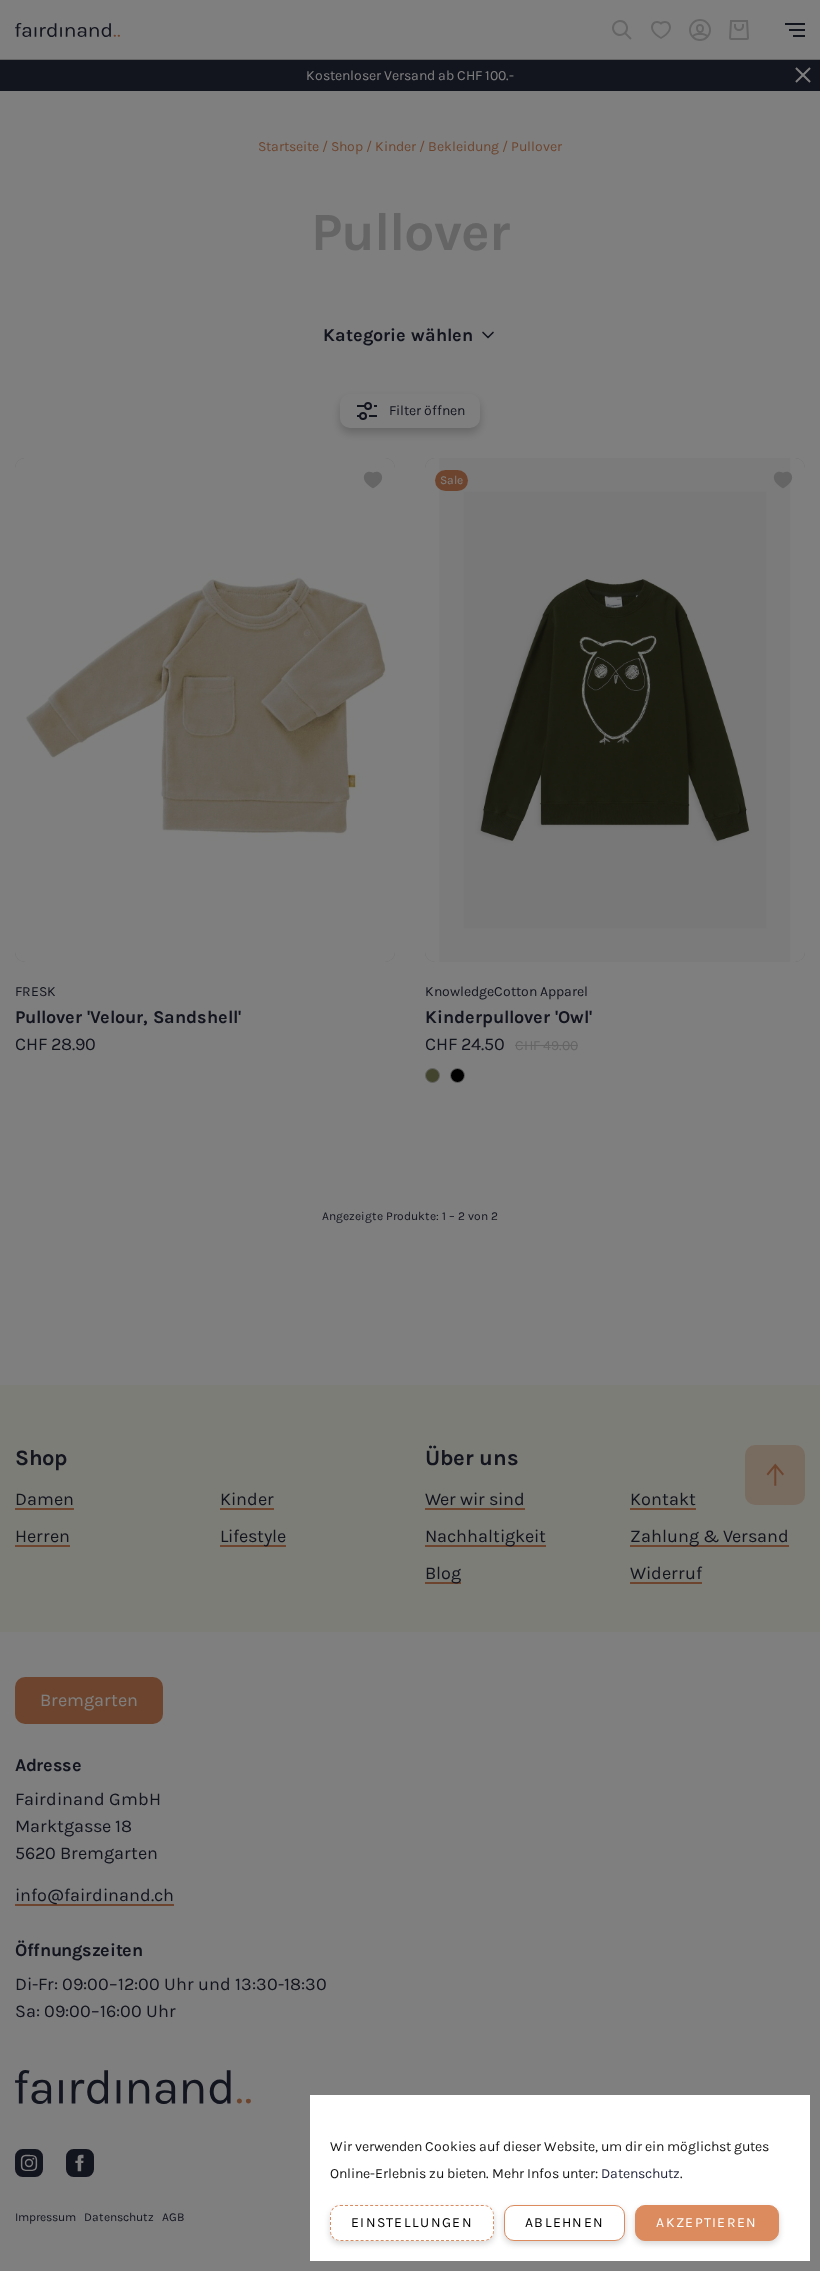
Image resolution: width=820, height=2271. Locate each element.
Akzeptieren (706, 2222)
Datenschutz (640, 2173)
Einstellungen (412, 2222)
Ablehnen (564, 2222)
